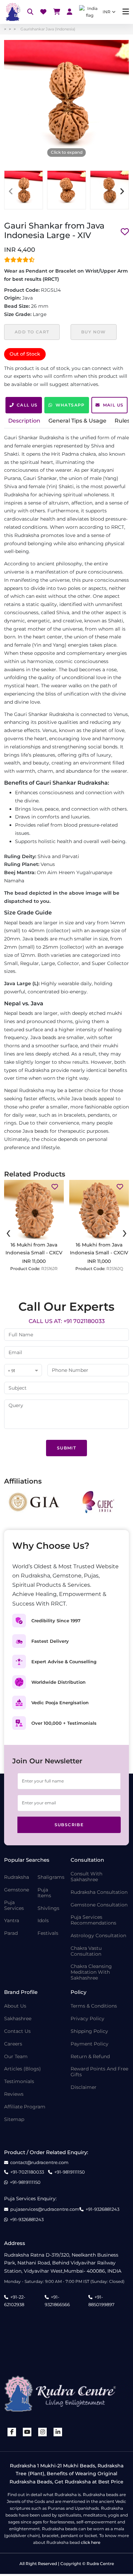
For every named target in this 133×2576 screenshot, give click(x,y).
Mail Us (113, 405)
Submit (66, 1448)
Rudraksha (17, 1877)
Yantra (12, 1921)
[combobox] (23, 1371)
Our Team (16, 2057)
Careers (13, 2044)
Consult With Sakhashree (86, 1877)
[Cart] (57, 12)
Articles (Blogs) (23, 2069)
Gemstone (17, 1890)
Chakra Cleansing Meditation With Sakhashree (91, 1972)
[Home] (12, 12)
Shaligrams (51, 1877)
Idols (43, 1921)
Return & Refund (90, 2057)
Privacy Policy (87, 2019)
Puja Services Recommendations (93, 1920)
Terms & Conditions (94, 2006)
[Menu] (126, 12)
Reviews (14, 2094)
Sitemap (14, 2119)
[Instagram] (43, 2432)
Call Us (27, 405)
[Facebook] (12, 2432)
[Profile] (70, 12)
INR (107, 12)
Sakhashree (18, 2019)
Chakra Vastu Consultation (86, 1951)
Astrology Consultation (98, 1936)
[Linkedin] (58, 2432)
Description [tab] (24, 421)
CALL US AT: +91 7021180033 (67, 1321)
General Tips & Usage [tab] (77, 421)
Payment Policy (90, 2044)
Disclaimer (84, 2087)
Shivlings (48, 1908)
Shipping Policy (89, 2031)
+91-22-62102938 (15, 2301)
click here (91, 2542)
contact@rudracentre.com (39, 2162)
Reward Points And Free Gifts (99, 2072)
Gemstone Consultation (99, 1905)
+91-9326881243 (102, 2209)
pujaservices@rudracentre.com (45, 2209)
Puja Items (44, 1893)
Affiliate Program (25, 2107)
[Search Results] (30, 12)
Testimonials (19, 2082)
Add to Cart (32, 332)
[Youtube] (27, 2432)
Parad (11, 1933)
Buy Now (94, 332)
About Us (15, 2006)
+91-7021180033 (27, 2172)
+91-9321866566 (57, 2301)
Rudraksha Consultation (99, 1892)
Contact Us (17, 2031)
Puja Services (14, 1905)
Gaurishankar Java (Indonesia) (48, 29)
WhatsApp (70, 405)
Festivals (48, 1933)
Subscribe (69, 1825)
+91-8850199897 (101, 2301)
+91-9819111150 (70, 2172)
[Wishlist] (43, 12)
